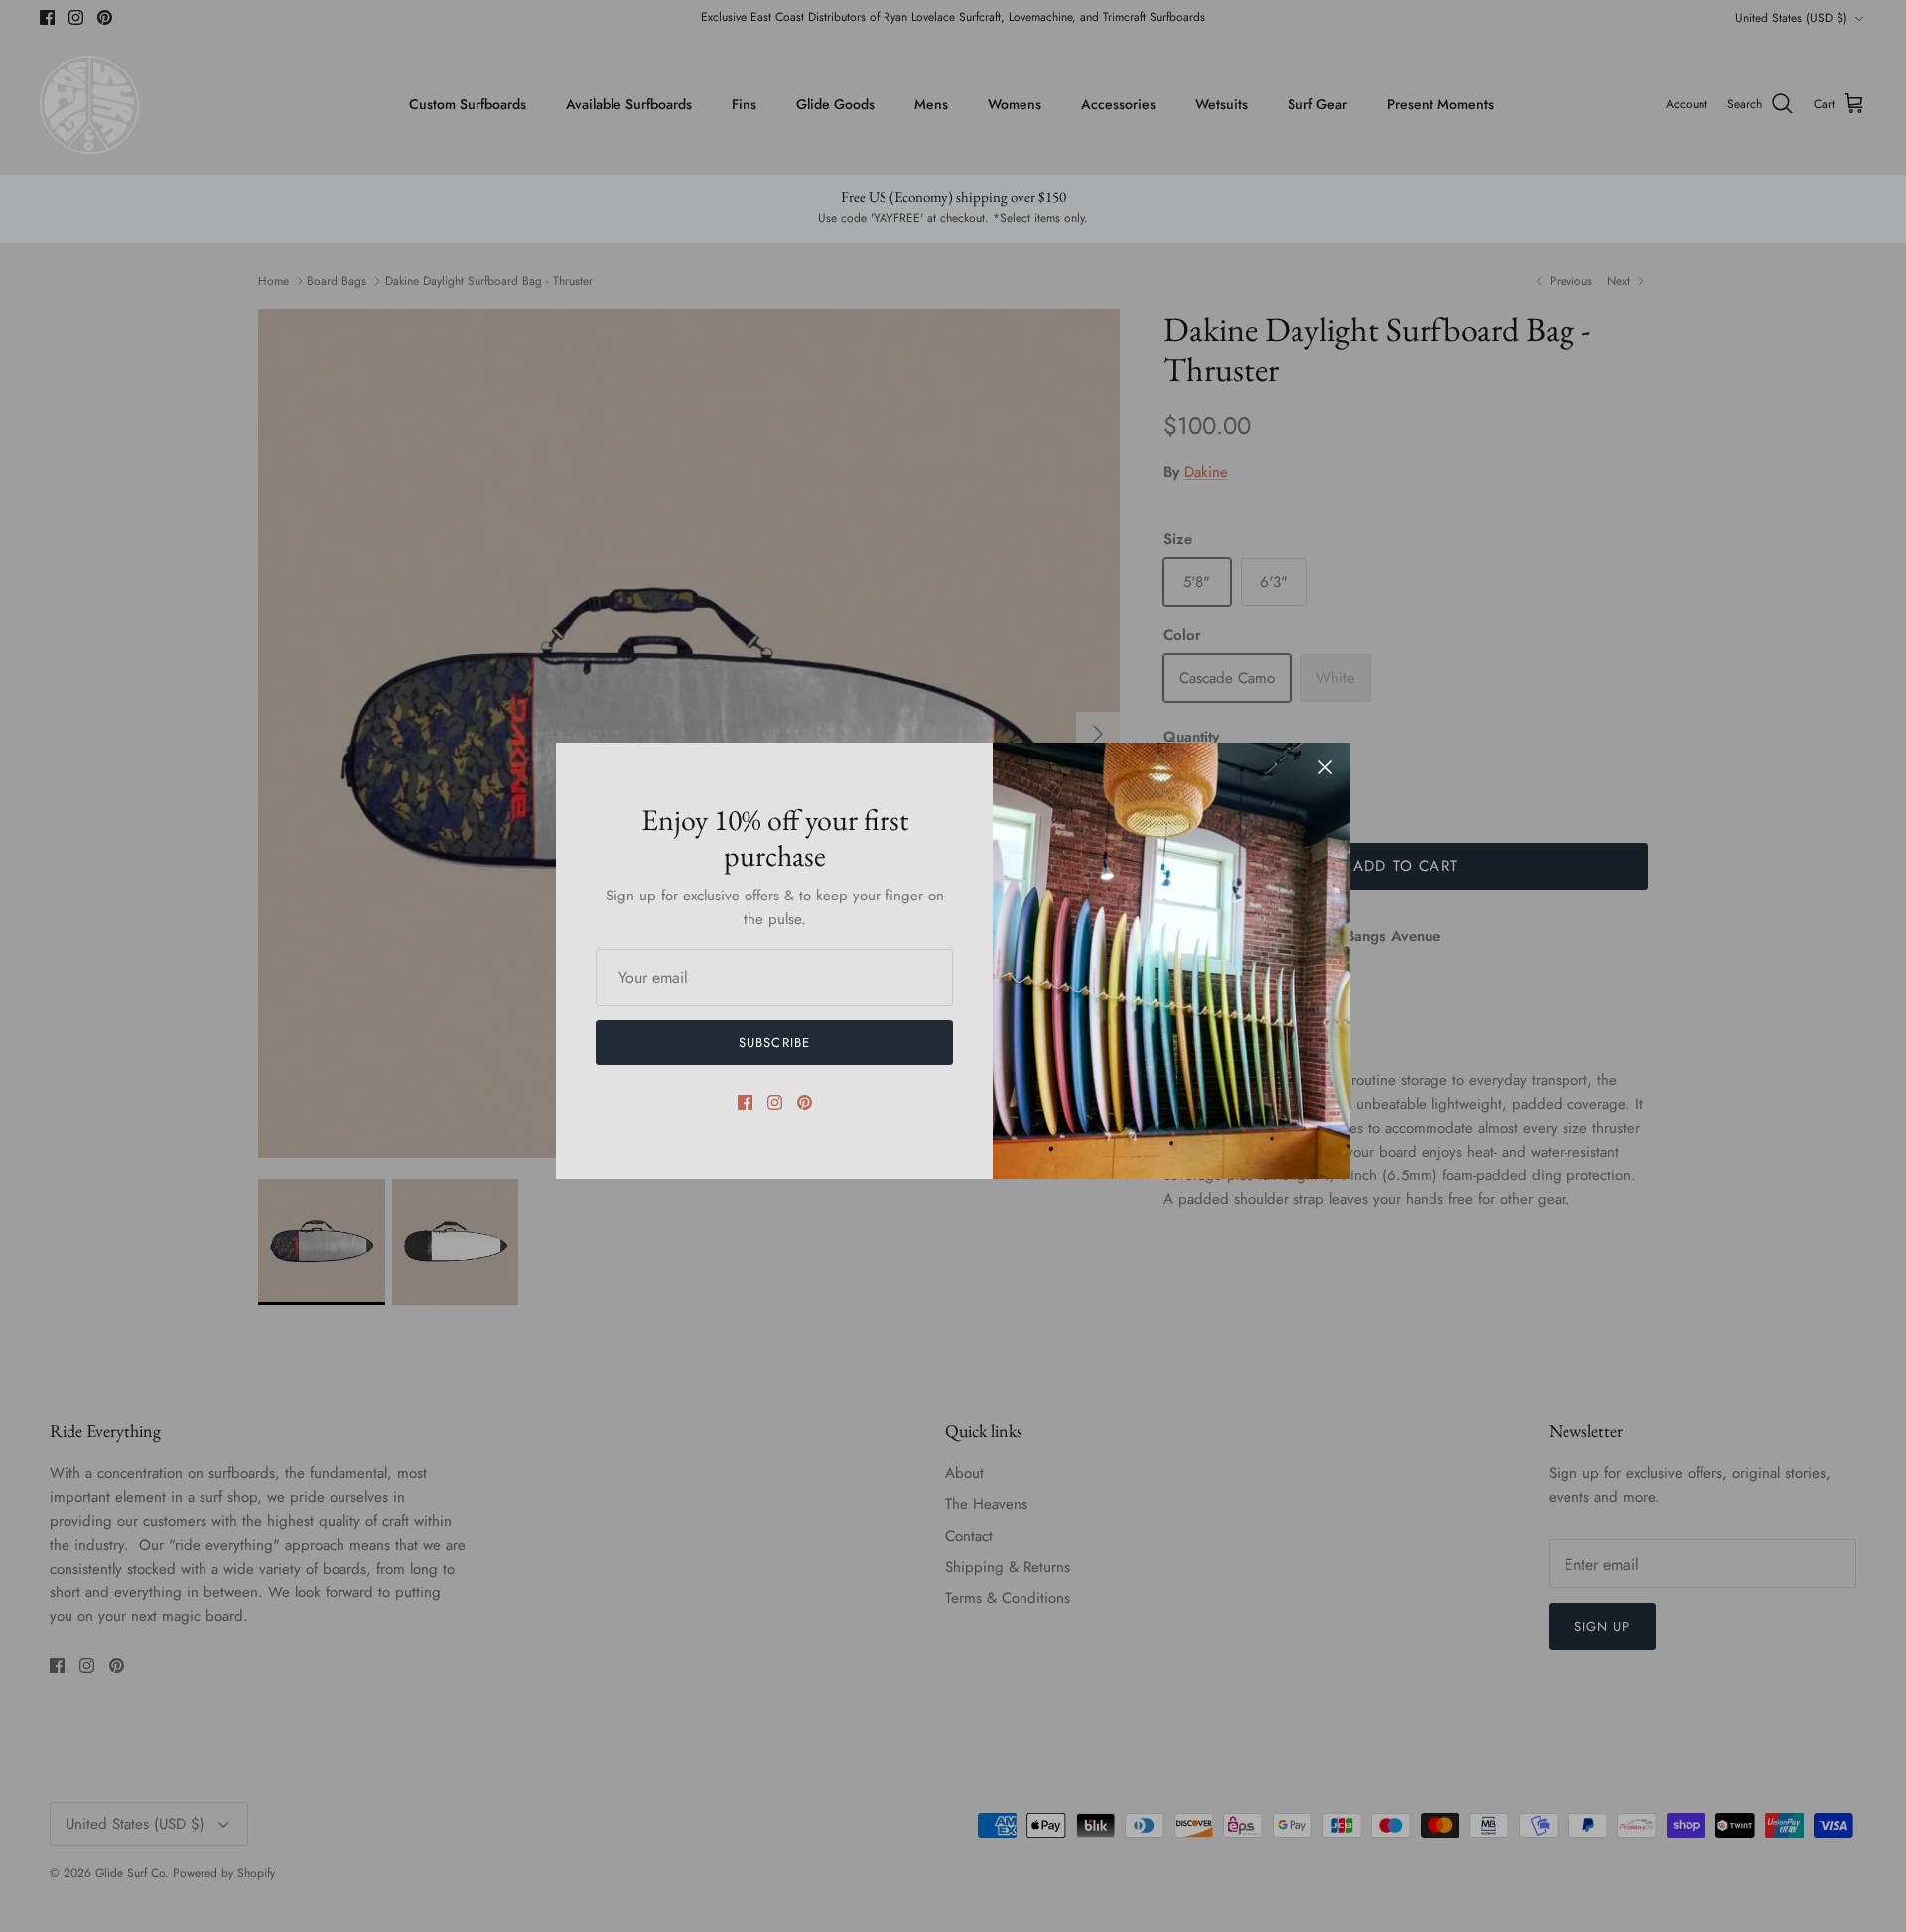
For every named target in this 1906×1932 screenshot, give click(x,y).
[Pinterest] (805, 1103)
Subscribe (774, 1043)
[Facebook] (745, 1103)
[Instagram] (775, 1103)
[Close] (1325, 767)
